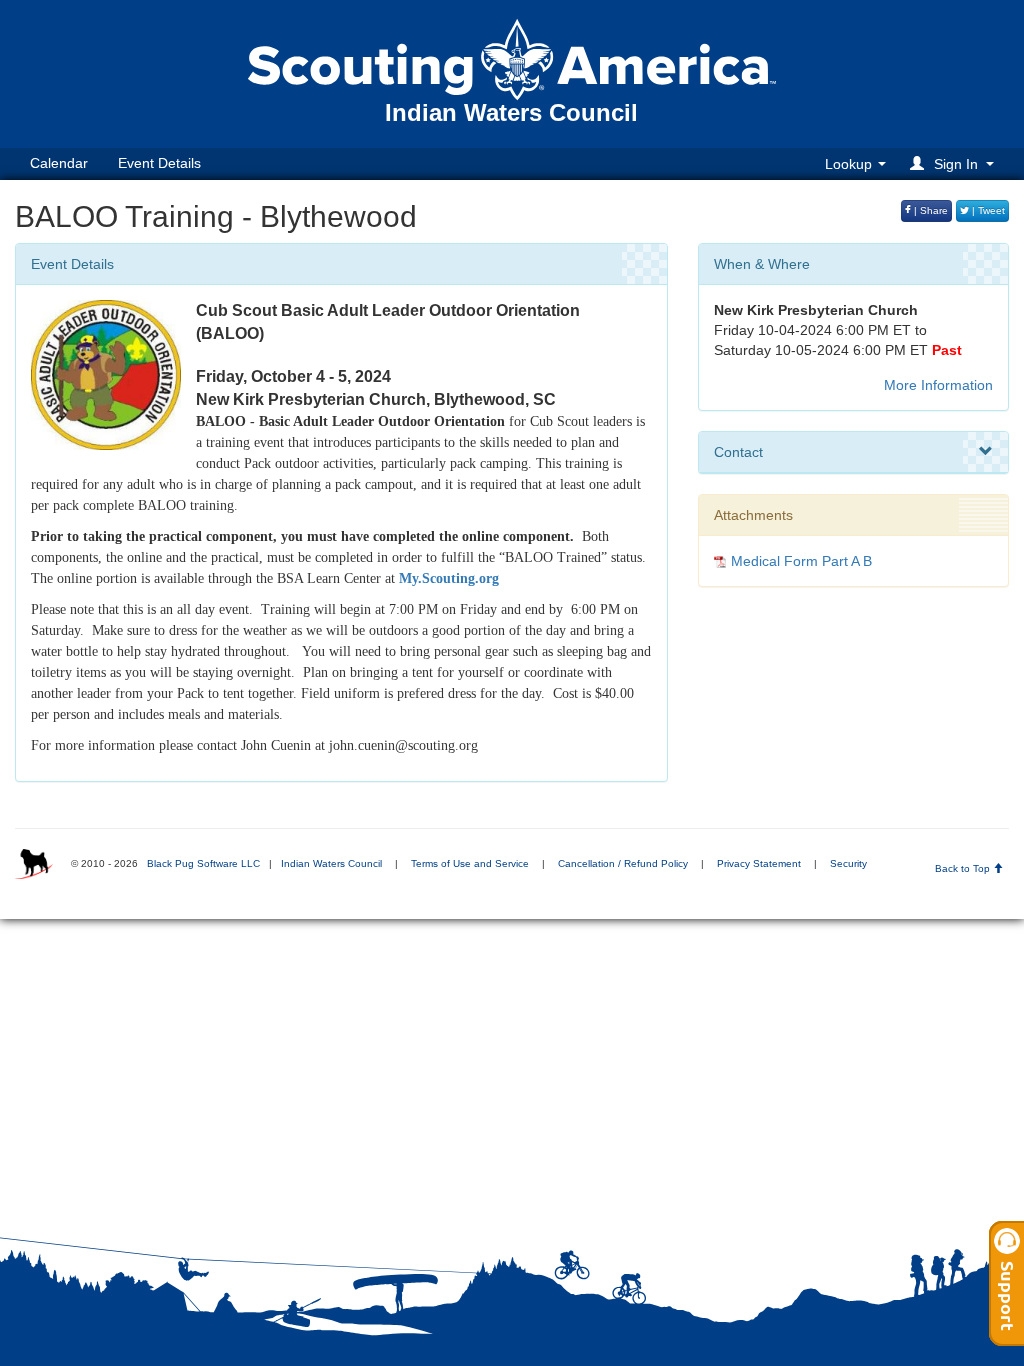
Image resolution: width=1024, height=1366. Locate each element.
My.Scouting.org (449, 578)
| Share (929, 210)
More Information (938, 385)
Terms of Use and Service (470, 863)
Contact (738, 452)
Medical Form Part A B (801, 561)
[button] (955, 163)
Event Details (159, 163)
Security (848, 863)
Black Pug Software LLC (203, 863)
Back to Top (964, 868)
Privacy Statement (759, 863)
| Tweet (987, 210)
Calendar (59, 163)
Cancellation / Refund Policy (623, 863)
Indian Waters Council (331, 863)
